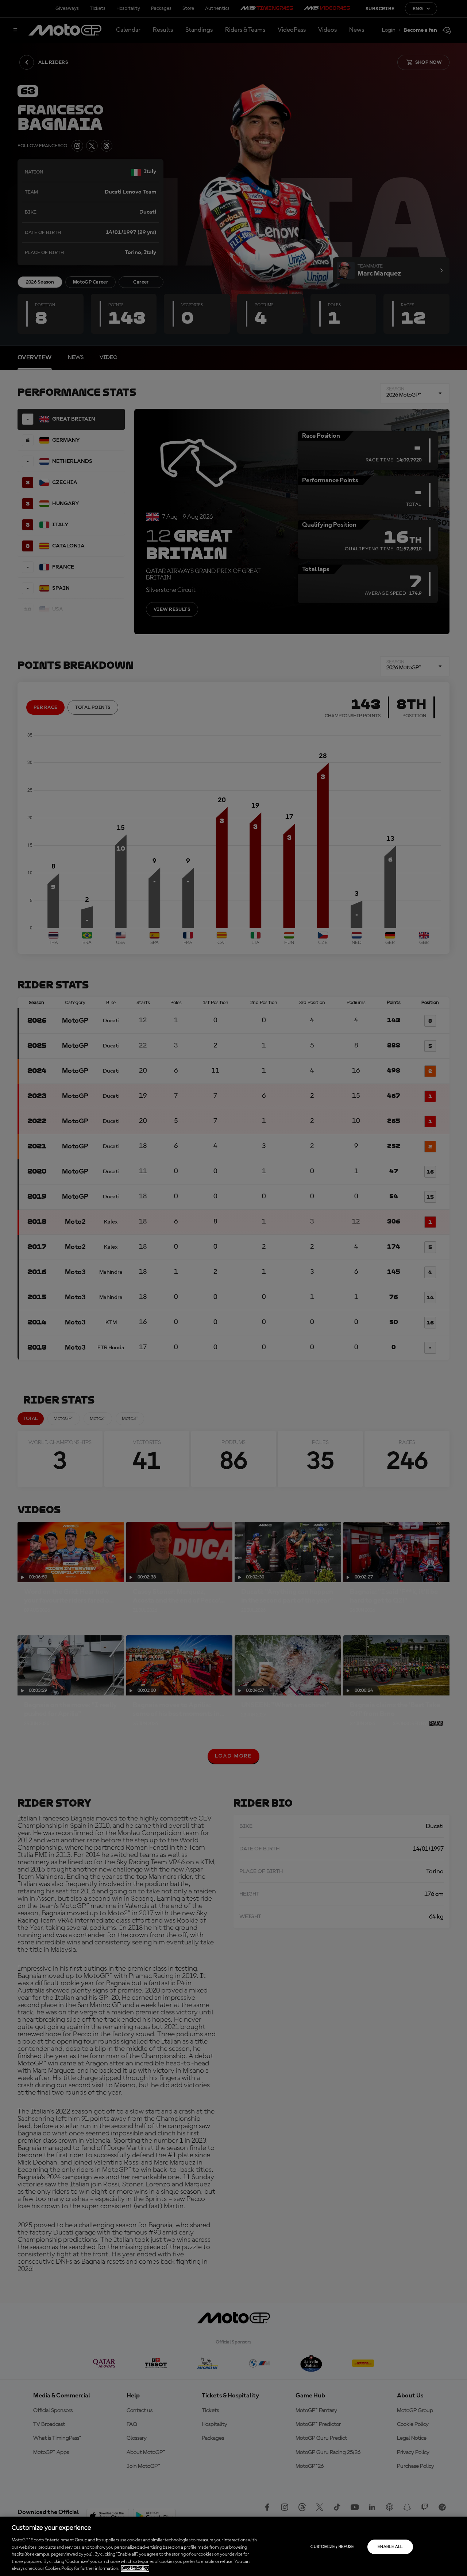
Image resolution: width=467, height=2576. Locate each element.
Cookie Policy (135, 2569)
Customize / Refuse (332, 2547)
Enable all (390, 2547)
